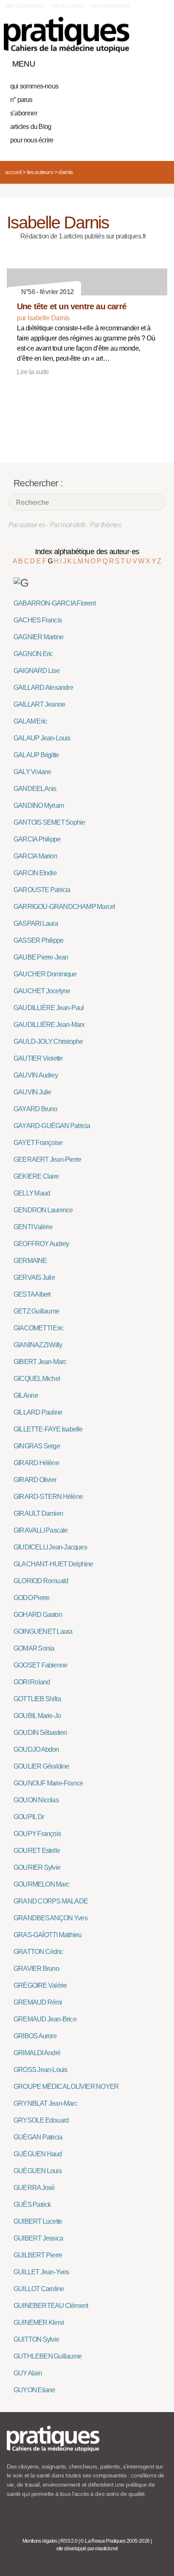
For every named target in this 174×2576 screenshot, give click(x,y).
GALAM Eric (30, 721)
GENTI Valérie (33, 1227)
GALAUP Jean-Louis (42, 738)
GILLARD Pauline (38, 1412)
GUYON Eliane (34, 2390)
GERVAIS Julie (34, 1277)
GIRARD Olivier (35, 1480)
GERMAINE (30, 1261)
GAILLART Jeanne (39, 704)
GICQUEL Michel (37, 1379)
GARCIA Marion (35, 856)
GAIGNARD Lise (37, 671)
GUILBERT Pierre (38, 2255)
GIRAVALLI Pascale (41, 1530)
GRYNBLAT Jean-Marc (45, 2103)
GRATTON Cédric (38, 1952)
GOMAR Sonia (34, 1648)
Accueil (13, 172)
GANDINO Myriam (39, 806)
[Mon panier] (129, 62)
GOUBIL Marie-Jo (37, 1716)
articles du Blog (31, 127)
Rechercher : (38, 483)
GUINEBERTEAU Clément (51, 2306)
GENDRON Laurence (43, 1210)
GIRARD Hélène (36, 1463)
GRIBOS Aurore (35, 2036)
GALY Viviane (33, 772)
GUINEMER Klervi (39, 2323)
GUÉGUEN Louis (38, 2171)
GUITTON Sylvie (36, 2339)
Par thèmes (106, 525)
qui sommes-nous (34, 86)
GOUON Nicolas (36, 1800)
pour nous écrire (32, 140)
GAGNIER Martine (38, 637)
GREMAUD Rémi (38, 2002)
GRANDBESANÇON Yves (50, 1918)
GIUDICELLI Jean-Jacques (50, 1547)
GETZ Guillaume (36, 1311)
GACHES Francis (38, 620)
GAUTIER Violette (38, 1058)
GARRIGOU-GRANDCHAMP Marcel (64, 907)
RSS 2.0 (69, 2541)
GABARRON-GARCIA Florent (54, 603)
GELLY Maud (32, 1193)
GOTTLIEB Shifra (37, 1699)
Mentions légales (40, 2541)
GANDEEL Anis (35, 789)
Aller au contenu (68, 6)
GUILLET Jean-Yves (41, 2272)
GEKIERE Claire (36, 1176)
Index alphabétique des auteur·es (87, 552)
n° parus (21, 100)
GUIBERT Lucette (38, 2221)
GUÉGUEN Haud (38, 2154)
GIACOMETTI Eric (38, 1328)
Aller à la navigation (25, 6)
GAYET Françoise (38, 1143)
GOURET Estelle (37, 1851)
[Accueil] (67, 35)
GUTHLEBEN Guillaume (48, 2356)
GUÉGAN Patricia (38, 2137)
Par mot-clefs (68, 525)
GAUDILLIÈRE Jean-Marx (49, 1025)
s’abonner (24, 113)
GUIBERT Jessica (38, 2238)
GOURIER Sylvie (37, 1867)
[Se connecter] (158, 62)
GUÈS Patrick (32, 2205)
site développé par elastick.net (87, 2549)
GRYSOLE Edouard (41, 2120)
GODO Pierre (31, 1598)
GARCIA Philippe (37, 839)
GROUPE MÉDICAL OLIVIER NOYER (66, 2087)
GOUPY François (37, 1834)
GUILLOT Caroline (39, 2289)
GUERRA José (34, 2188)
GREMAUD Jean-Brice (45, 2019)
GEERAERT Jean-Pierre (47, 1159)
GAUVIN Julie (33, 1092)
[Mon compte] (144, 62)
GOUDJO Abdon (36, 1749)
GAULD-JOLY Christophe (48, 1041)
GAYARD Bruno (35, 1109)
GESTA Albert (32, 1294)
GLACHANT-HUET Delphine (53, 1564)
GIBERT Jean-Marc (40, 1362)
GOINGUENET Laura (43, 1631)
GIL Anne (26, 1395)
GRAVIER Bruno (36, 1969)
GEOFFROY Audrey (41, 1244)
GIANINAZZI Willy (38, 1345)
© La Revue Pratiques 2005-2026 (115, 2541)
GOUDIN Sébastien (40, 1733)
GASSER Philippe (38, 940)
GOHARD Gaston (38, 1615)
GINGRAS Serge (37, 1446)
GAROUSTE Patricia (42, 890)
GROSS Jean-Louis (40, 2070)
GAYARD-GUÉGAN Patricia (52, 1126)
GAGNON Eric (33, 654)
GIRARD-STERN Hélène (48, 1497)
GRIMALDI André (37, 2053)
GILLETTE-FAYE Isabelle (48, 1429)
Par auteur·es (27, 525)
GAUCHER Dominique (45, 974)
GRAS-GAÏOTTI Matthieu (48, 1935)
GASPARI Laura (36, 923)
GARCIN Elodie (35, 873)
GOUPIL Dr (29, 1817)
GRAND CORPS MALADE (51, 1901)
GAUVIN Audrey (36, 1075)
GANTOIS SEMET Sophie (49, 822)
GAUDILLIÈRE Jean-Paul (49, 1008)
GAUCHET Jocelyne (42, 991)
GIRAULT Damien (38, 1513)
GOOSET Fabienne (40, 1665)
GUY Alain (28, 2373)
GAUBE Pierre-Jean (41, 957)
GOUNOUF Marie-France (48, 1783)
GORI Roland (32, 1682)
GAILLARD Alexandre (43, 688)
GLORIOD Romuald (41, 1581)
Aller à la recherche (110, 6)
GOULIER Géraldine (41, 1766)
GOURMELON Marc (41, 1884)
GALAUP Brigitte (36, 755)
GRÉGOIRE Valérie (40, 1985)
